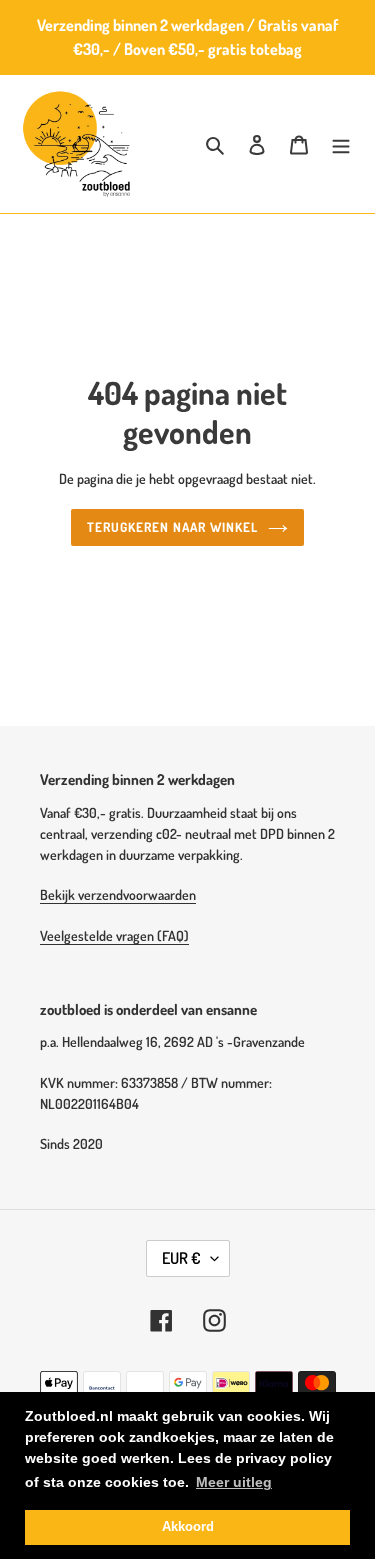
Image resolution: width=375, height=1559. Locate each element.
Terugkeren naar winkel (173, 527)
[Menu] (341, 144)
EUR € (181, 1258)
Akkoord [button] (188, 1527)
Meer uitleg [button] (234, 1482)
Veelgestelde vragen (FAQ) (114, 935)
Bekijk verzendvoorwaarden (118, 894)
